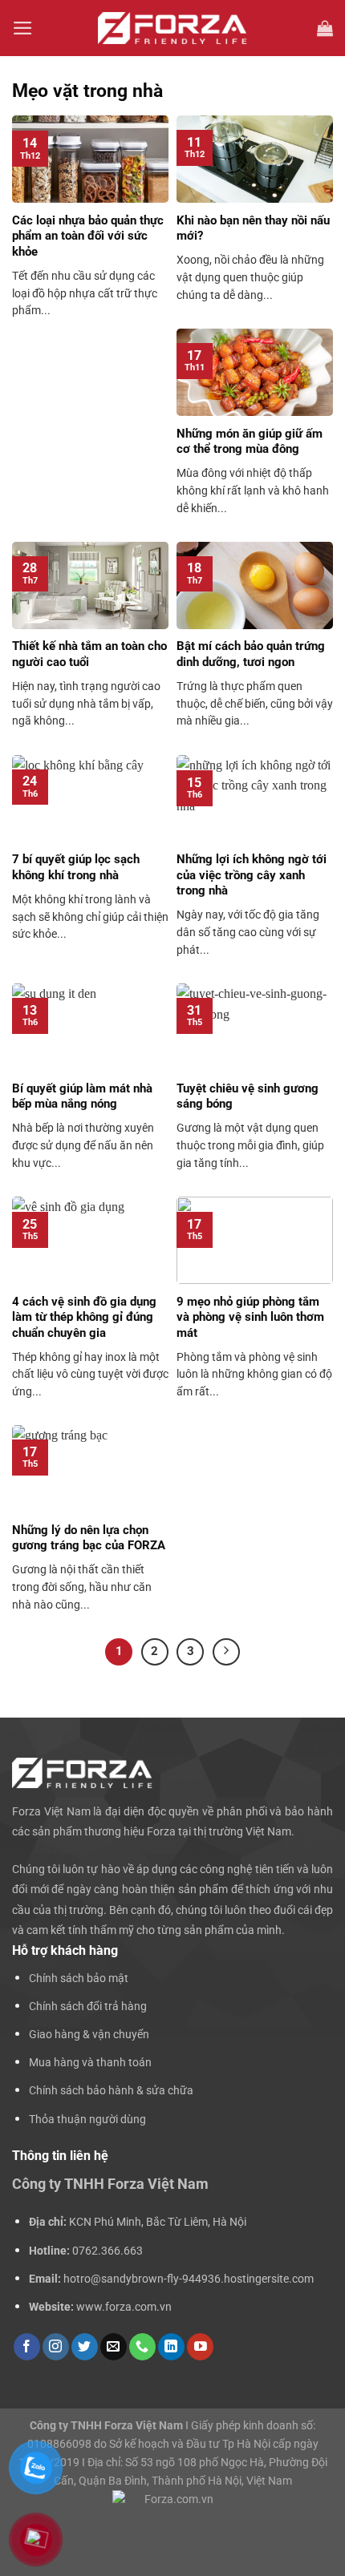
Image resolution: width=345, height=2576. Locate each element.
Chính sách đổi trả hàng (88, 2007)
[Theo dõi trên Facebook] (27, 2347)
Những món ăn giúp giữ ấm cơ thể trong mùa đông (250, 442)
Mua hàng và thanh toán (90, 2063)
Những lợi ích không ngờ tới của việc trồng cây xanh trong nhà (252, 875)
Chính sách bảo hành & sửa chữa (111, 2091)
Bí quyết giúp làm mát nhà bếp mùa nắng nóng (82, 1096)
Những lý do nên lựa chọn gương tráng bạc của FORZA (89, 1538)
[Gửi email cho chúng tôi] (114, 2347)
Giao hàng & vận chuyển (89, 2035)
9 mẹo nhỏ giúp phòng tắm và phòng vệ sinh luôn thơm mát (250, 1317)
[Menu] (23, 28)
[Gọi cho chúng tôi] (142, 2347)
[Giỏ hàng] (325, 28)
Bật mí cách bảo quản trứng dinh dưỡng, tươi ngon (251, 654)
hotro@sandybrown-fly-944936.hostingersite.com (189, 2279)
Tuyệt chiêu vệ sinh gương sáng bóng (248, 1096)
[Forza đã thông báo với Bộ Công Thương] (172, 2513)
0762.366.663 (108, 2251)
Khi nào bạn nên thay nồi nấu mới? (253, 228)
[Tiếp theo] (226, 1652)
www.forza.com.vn (124, 2307)
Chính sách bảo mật (79, 1978)
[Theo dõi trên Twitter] (85, 2347)
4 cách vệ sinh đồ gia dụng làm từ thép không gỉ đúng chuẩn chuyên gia (84, 1317)
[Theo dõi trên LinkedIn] (171, 2347)
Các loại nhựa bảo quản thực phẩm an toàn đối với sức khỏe (88, 236)
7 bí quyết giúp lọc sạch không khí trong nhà (76, 867)
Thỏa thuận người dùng (87, 2120)
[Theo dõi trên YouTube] (200, 2347)
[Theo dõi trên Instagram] (56, 2347)
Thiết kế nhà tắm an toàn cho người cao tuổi (89, 654)
